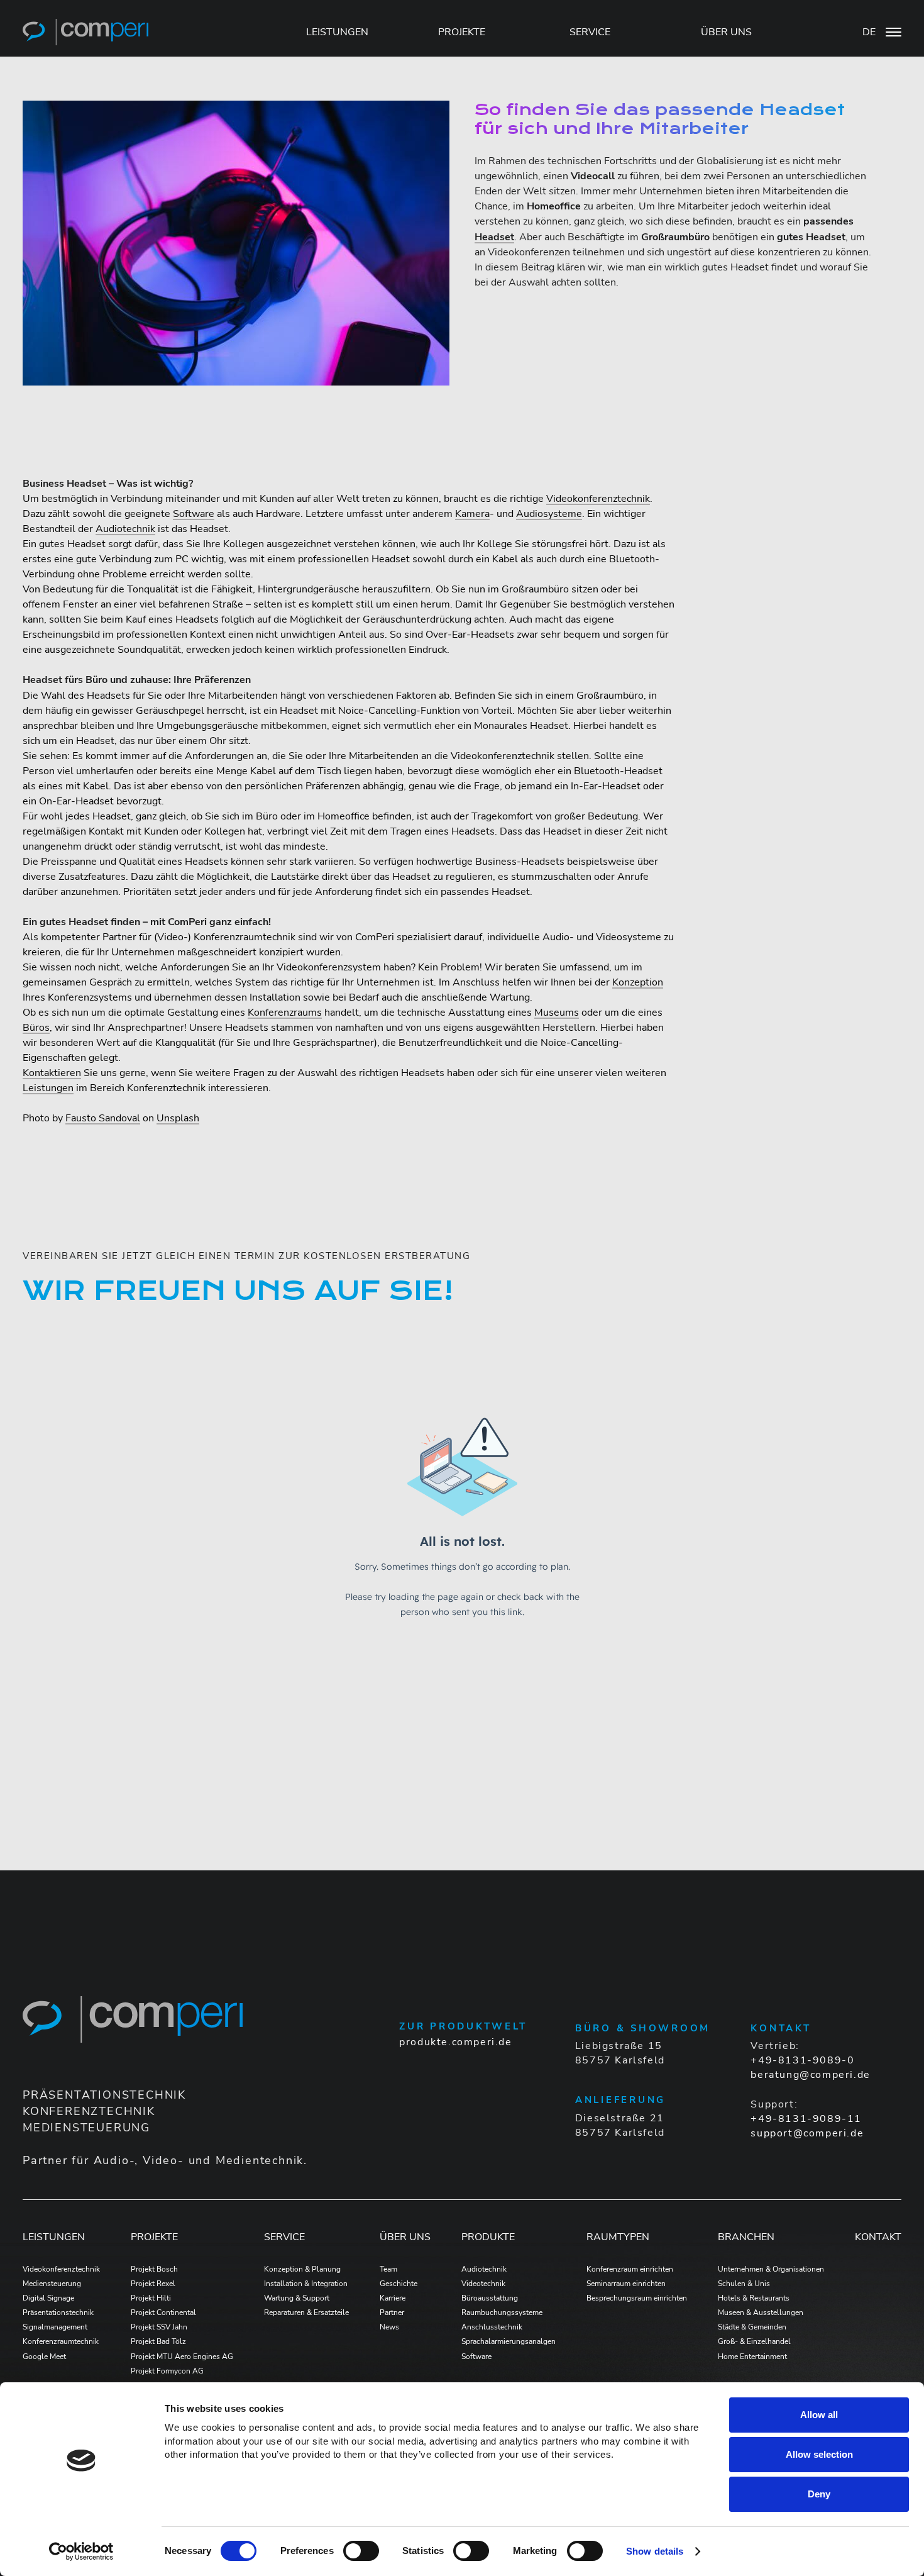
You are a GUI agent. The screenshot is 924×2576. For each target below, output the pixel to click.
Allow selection (819, 2454)
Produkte (488, 2237)
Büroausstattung (490, 2298)
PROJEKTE (462, 32)
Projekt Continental (163, 2312)
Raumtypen (618, 2237)
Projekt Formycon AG (167, 2371)
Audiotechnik (125, 529)
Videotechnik (483, 2284)
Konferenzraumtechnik (61, 2341)
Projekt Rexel (153, 2284)
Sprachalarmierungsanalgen (509, 2341)
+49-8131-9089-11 (806, 2119)
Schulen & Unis (744, 2284)
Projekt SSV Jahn (159, 2327)
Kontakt (878, 2237)
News (389, 2327)
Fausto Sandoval (103, 1118)
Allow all (819, 2415)
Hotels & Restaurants (754, 2298)
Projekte (154, 2237)
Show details (655, 2551)
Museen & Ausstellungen (761, 2312)
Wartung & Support (297, 2298)
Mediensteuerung (52, 2284)
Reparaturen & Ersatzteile (306, 2312)
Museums (557, 1013)
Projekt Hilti (151, 2298)
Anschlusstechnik (492, 2327)
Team (388, 2269)
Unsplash (178, 1118)
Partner (392, 2312)
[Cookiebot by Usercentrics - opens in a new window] (81, 2551)
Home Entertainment (752, 2357)
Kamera (472, 514)
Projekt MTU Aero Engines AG (182, 2357)
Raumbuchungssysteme (502, 2312)
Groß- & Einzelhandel (754, 2341)
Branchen (746, 2237)
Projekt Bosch (154, 2269)
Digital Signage (48, 2298)
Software (194, 514)
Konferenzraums (285, 1013)
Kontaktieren (52, 1073)
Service (284, 2237)
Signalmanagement (55, 2327)
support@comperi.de (807, 2133)
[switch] (361, 2551)
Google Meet (44, 2357)
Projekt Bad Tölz (158, 2341)
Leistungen (48, 1088)
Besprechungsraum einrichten (637, 2298)
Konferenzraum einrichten (630, 2269)
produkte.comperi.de (455, 2042)
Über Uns (405, 2237)
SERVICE (590, 32)
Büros (36, 1028)
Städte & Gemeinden (752, 2327)
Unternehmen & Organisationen (771, 2269)
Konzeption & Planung (302, 2269)
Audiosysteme (549, 514)
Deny (819, 2494)
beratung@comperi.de (810, 2075)
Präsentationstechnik (58, 2312)
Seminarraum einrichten (626, 2284)
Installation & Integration (306, 2284)
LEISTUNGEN (337, 32)
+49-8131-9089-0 (802, 2060)
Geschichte (399, 2284)
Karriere (393, 2298)
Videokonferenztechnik (598, 499)
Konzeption (638, 982)
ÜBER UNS (726, 32)
